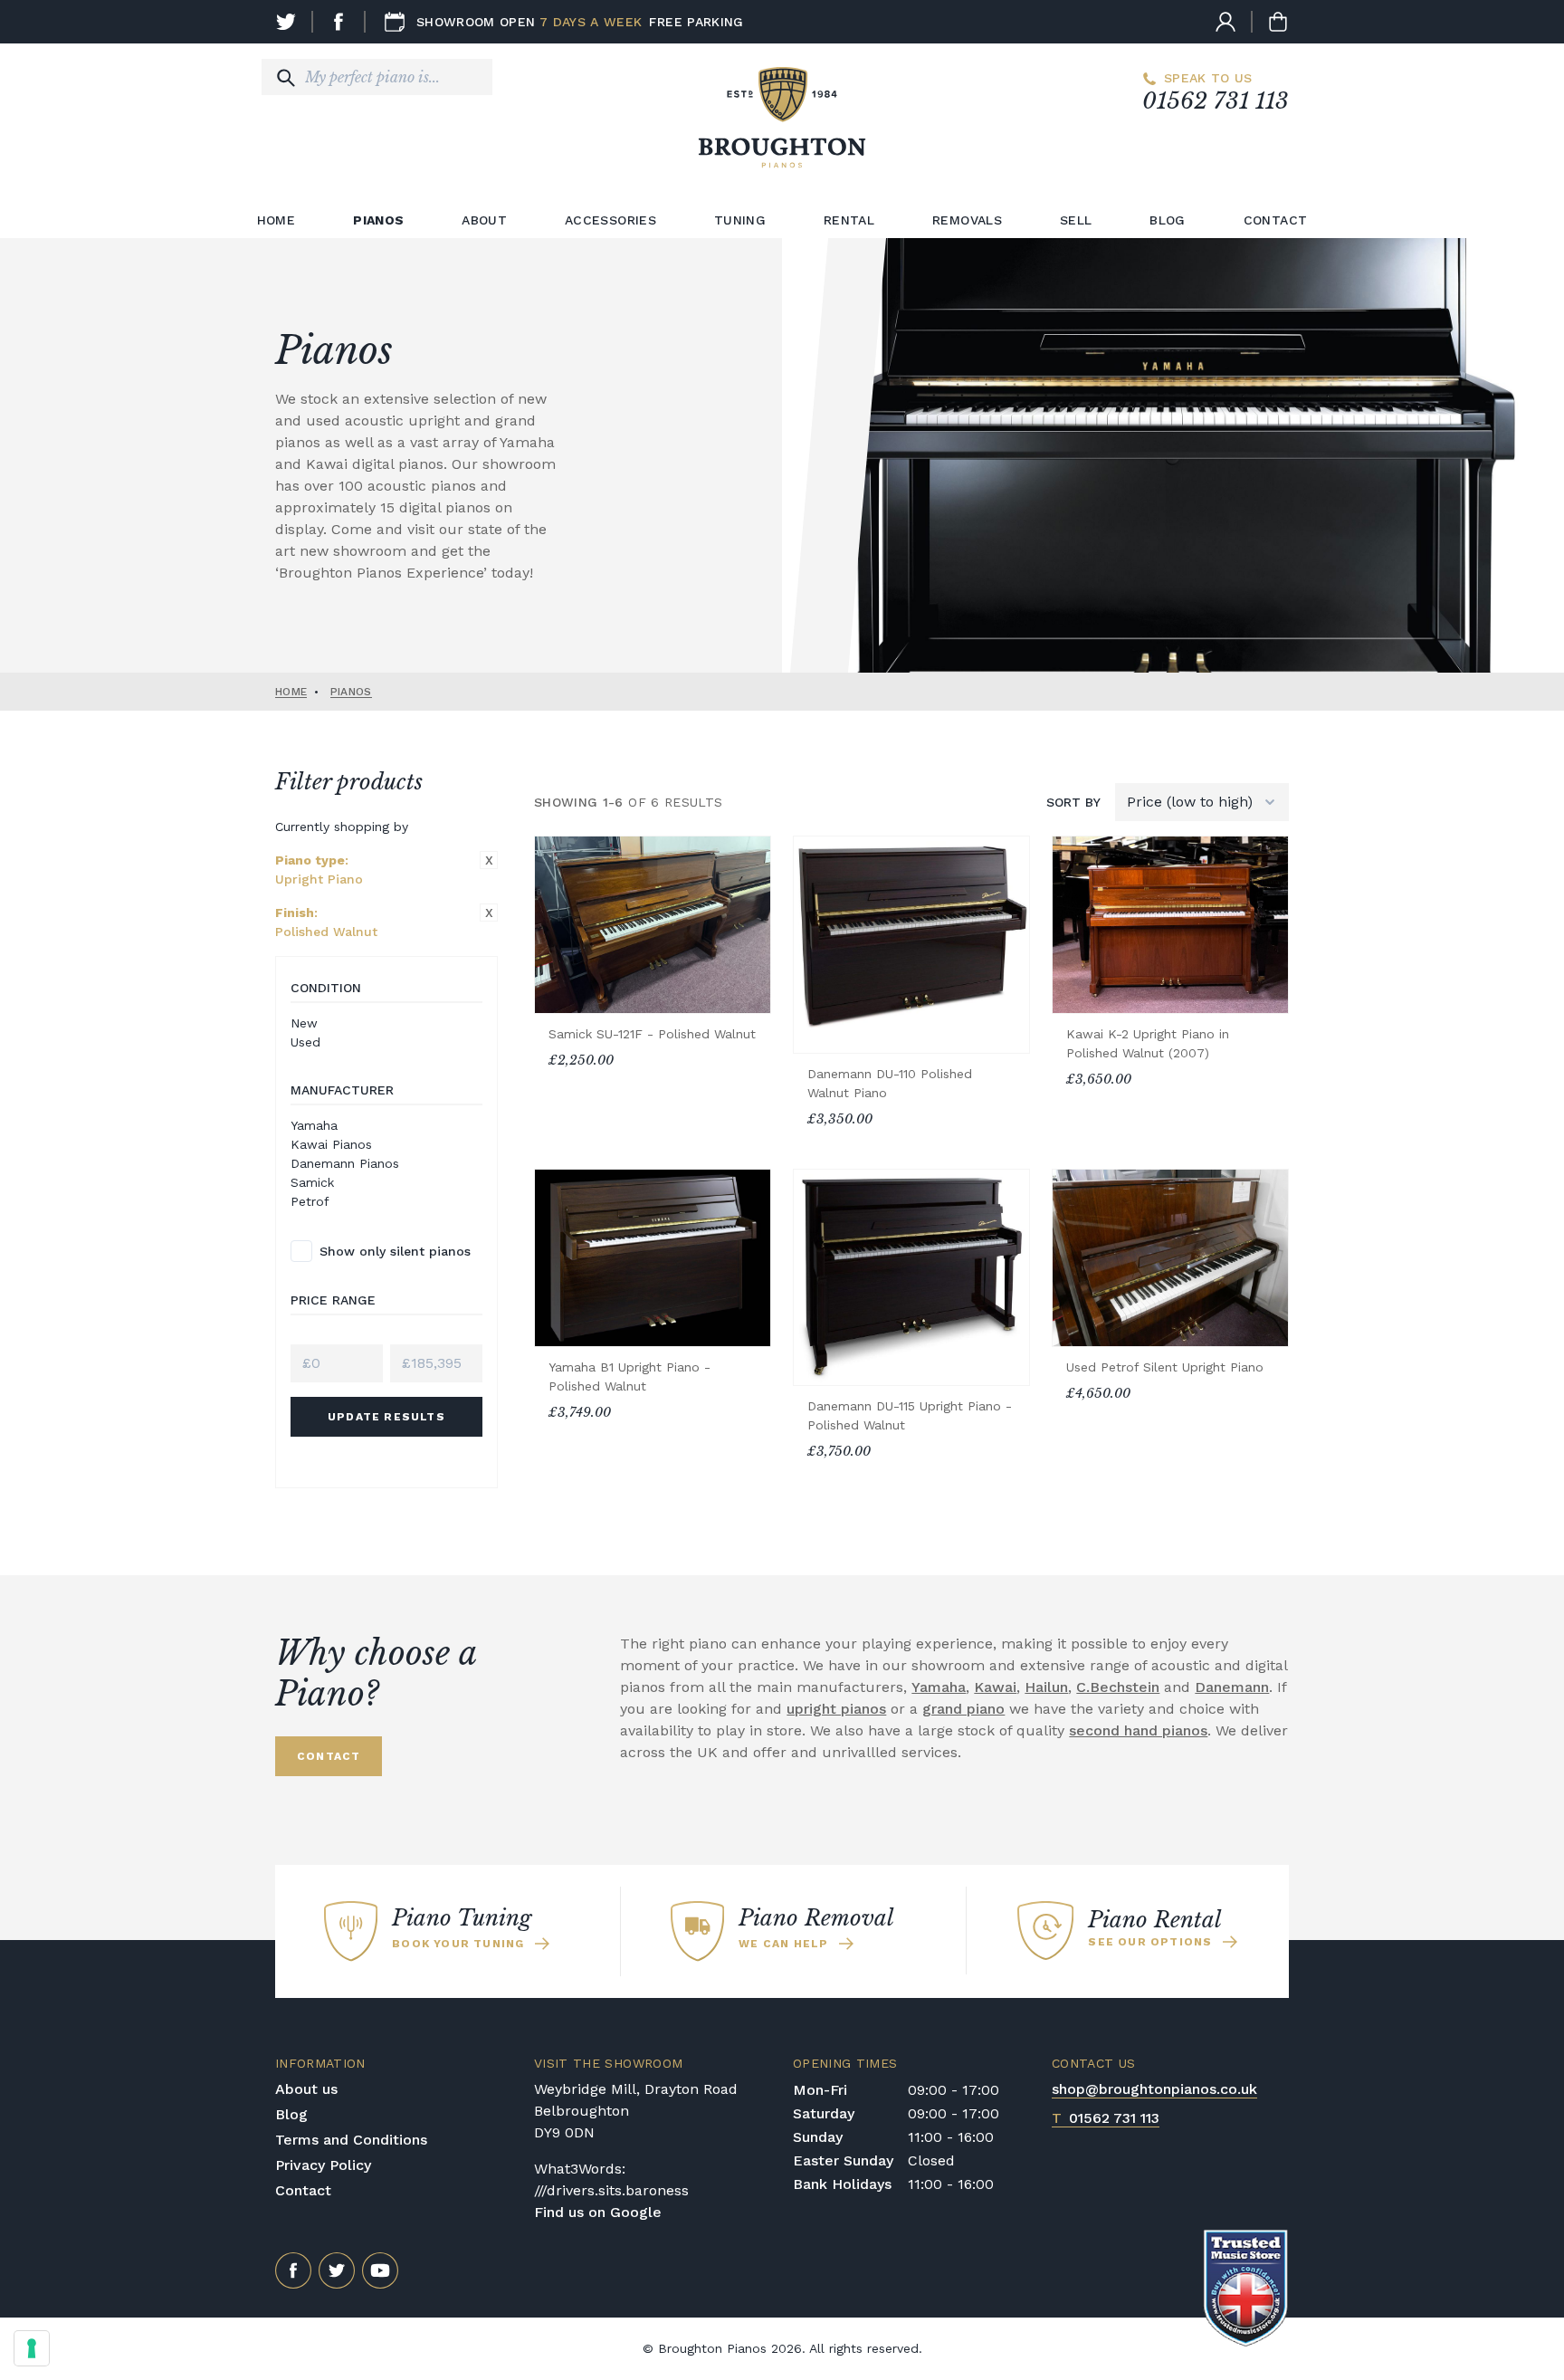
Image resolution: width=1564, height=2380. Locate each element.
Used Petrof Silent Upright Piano (1165, 1367)
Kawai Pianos (331, 1144)
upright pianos (836, 1709)
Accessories (610, 220)
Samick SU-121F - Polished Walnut (652, 1034)
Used (305, 1042)
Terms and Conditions (351, 2140)
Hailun (1046, 1687)
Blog (1167, 220)
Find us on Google (598, 2212)
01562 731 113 (1216, 101)
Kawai (995, 1687)
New (304, 1023)
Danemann (1232, 1687)
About (484, 220)
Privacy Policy (323, 2165)
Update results (386, 1417)
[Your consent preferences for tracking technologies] (32, 2348)
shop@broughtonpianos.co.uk (1154, 2089)
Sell (1076, 220)
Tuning (740, 220)
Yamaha (314, 1125)
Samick (312, 1182)
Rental (849, 220)
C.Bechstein (1118, 1687)
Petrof (310, 1201)
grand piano (963, 1709)
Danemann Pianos (345, 1163)
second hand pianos (1138, 1730)
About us (306, 2089)
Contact (1275, 220)
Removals (967, 220)
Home (276, 220)
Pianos (378, 220)
